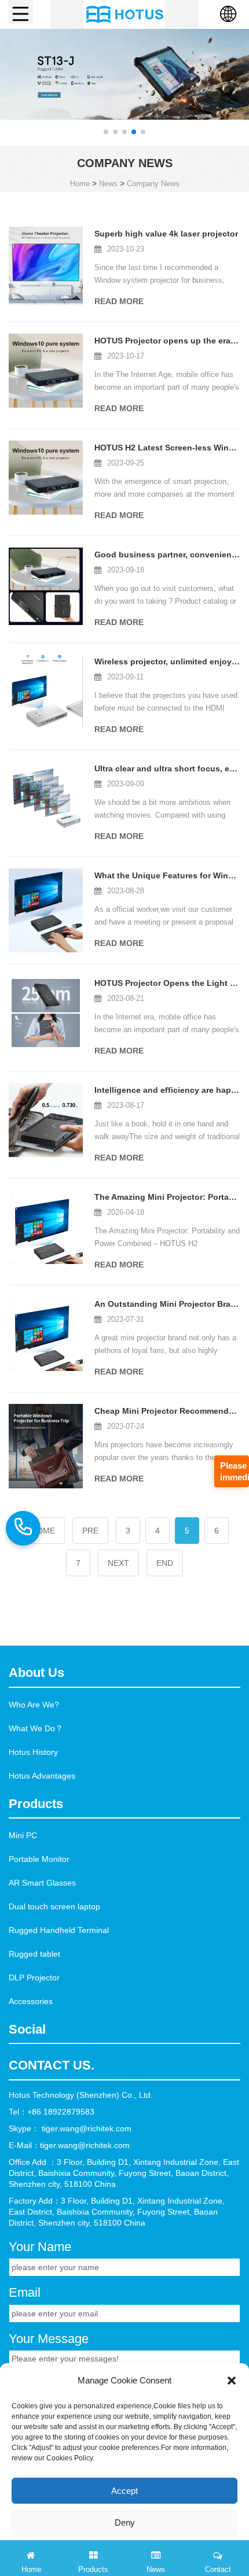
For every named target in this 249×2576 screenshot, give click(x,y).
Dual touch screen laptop (54, 1906)
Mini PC (23, 1835)
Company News (153, 184)
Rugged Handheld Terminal (59, 1930)
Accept (124, 2491)
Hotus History (33, 1752)
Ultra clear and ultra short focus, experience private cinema (167, 768)
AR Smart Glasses (42, 1883)
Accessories (31, 2001)
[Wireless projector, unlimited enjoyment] (46, 691)
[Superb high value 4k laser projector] (46, 266)
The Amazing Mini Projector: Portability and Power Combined (167, 1197)
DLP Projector (34, 1978)
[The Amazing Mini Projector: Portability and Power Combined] (46, 1227)
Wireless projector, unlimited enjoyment (167, 661)
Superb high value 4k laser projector (166, 234)
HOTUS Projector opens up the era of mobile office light (167, 341)
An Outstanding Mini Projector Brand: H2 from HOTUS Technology (167, 1304)
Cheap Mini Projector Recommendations (167, 1411)
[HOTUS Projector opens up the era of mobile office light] (46, 371)
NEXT (118, 1563)
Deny (125, 2523)
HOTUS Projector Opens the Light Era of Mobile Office (167, 983)
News (108, 184)
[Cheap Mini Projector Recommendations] (46, 1446)
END (165, 1563)
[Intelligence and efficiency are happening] (46, 1120)
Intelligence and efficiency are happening (167, 1090)
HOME (43, 1531)
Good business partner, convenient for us (167, 555)
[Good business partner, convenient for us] (46, 587)
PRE (90, 1531)
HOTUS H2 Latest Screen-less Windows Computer (167, 448)
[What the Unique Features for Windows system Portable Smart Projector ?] (46, 910)
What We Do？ (36, 1728)
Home (80, 184)
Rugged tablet (34, 1954)
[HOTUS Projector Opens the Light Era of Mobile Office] (46, 1013)
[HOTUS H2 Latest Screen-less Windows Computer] (46, 478)
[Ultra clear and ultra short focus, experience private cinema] (46, 799)
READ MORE (119, 301)
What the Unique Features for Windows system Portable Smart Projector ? (167, 875)
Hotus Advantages (42, 1776)
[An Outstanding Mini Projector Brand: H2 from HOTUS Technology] (46, 1334)
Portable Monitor (39, 1859)
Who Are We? (34, 1705)
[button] (106, 132)
